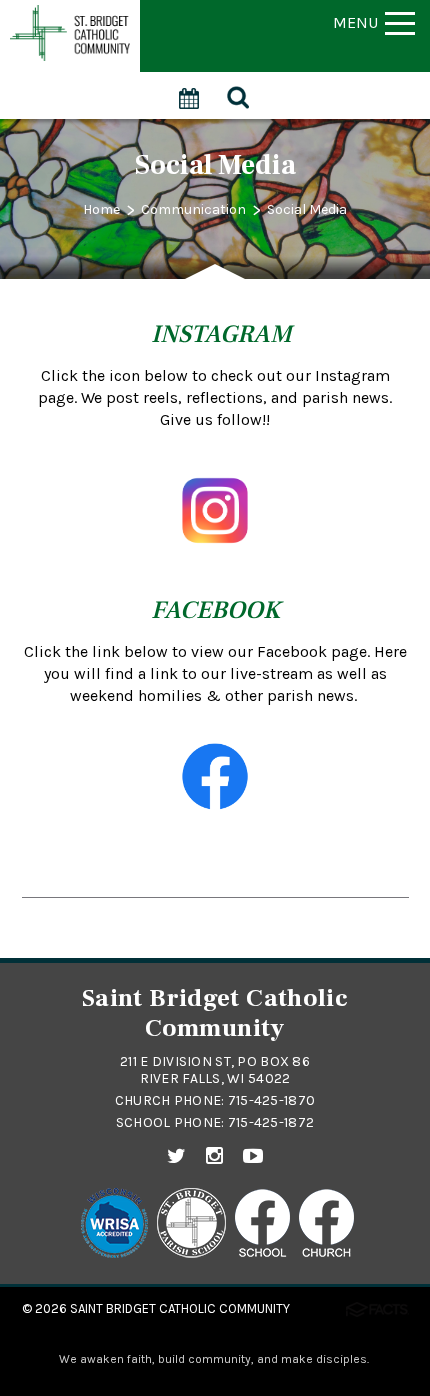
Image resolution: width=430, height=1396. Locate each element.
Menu (355, 22)
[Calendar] (190, 87)
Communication (193, 209)
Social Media (307, 209)
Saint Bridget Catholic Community (180, 1308)
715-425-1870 (271, 1100)
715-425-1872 (271, 1122)
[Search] (239, 95)
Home (101, 209)
